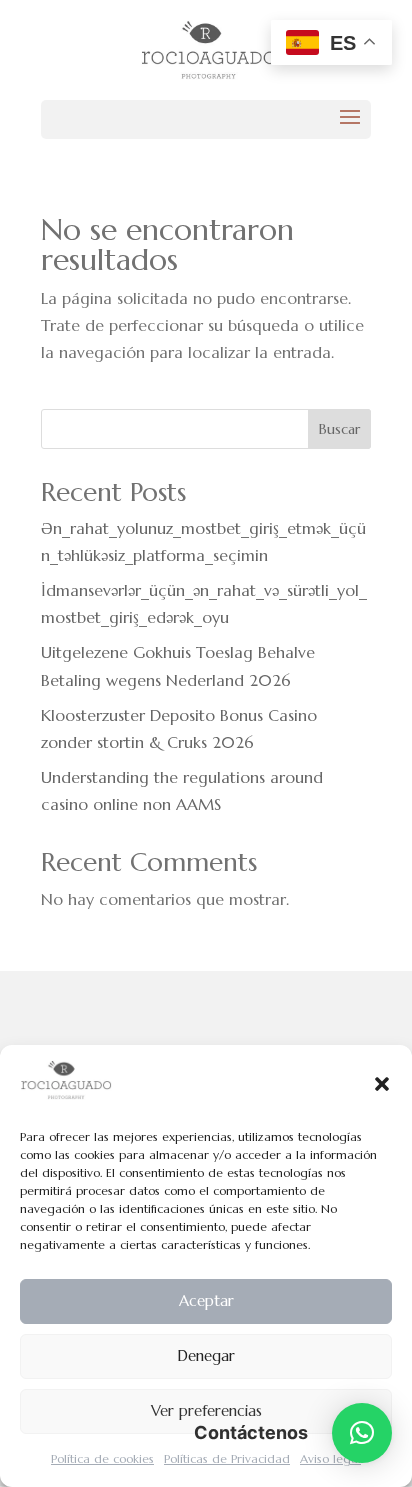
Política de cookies (102, 1458)
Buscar (339, 429)
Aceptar (206, 1300)
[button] (382, 1084)
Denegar (206, 1355)
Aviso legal (330, 1458)
